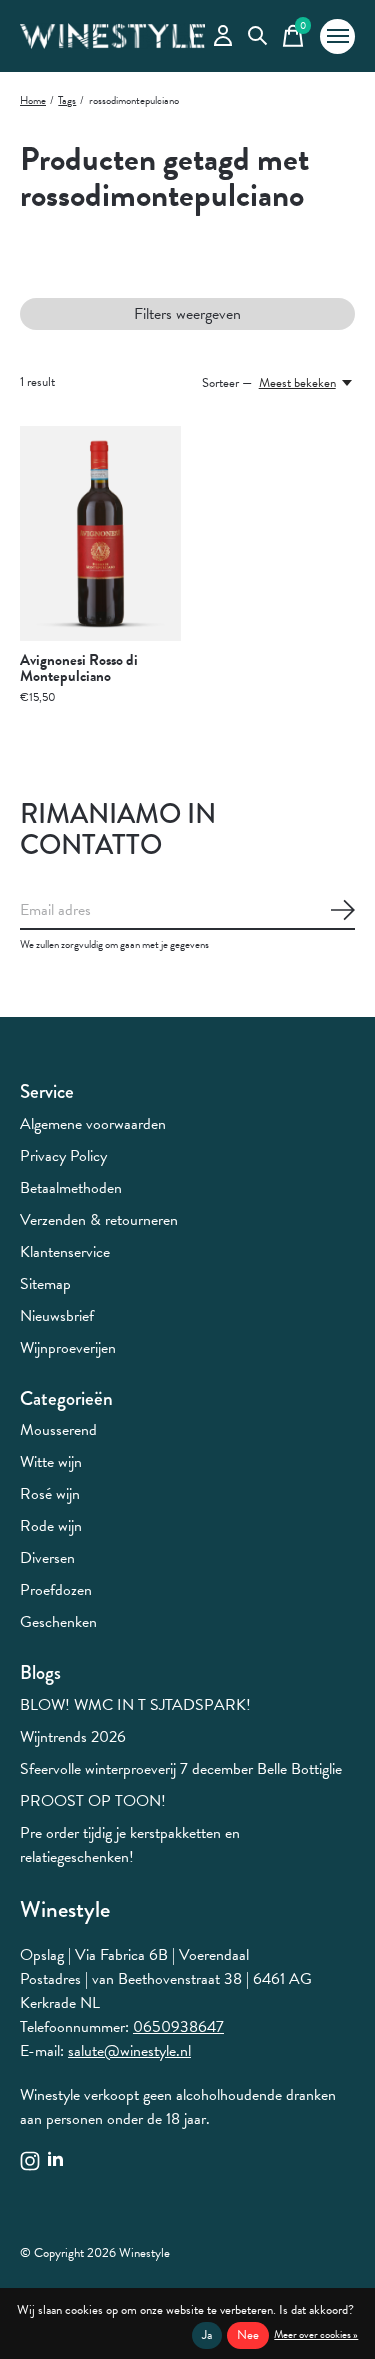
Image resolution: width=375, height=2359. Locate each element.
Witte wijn (51, 1462)
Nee (248, 2335)
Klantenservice (65, 1252)
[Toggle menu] (337, 36)
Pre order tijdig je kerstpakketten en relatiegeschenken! (130, 1845)
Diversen (47, 1558)
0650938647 (178, 2027)
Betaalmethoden (71, 1188)
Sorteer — (227, 383)
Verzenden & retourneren (99, 1220)
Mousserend (58, 1430)
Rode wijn (51, 1526)
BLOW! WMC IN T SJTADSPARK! (135, 1705)
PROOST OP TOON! (93, 1801)
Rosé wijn (50, 1494)
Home (33, 100)
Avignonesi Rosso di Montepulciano (79, 668)
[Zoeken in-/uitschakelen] (257, 36)
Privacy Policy (63, 1156)
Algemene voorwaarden (93, 1124)
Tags (67, 100)
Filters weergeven (187, 314)
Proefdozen (56, 1590)
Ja (207, 2335)
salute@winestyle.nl (129, 2051)
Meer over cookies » (316, 2334)
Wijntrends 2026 (73, 1737)
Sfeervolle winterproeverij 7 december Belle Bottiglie (181, 1769)
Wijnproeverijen (68, 1348)
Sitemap (45, 1284)
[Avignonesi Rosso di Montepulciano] (100, 533)
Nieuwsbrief (57, 1316)
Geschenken (58, 1622)
